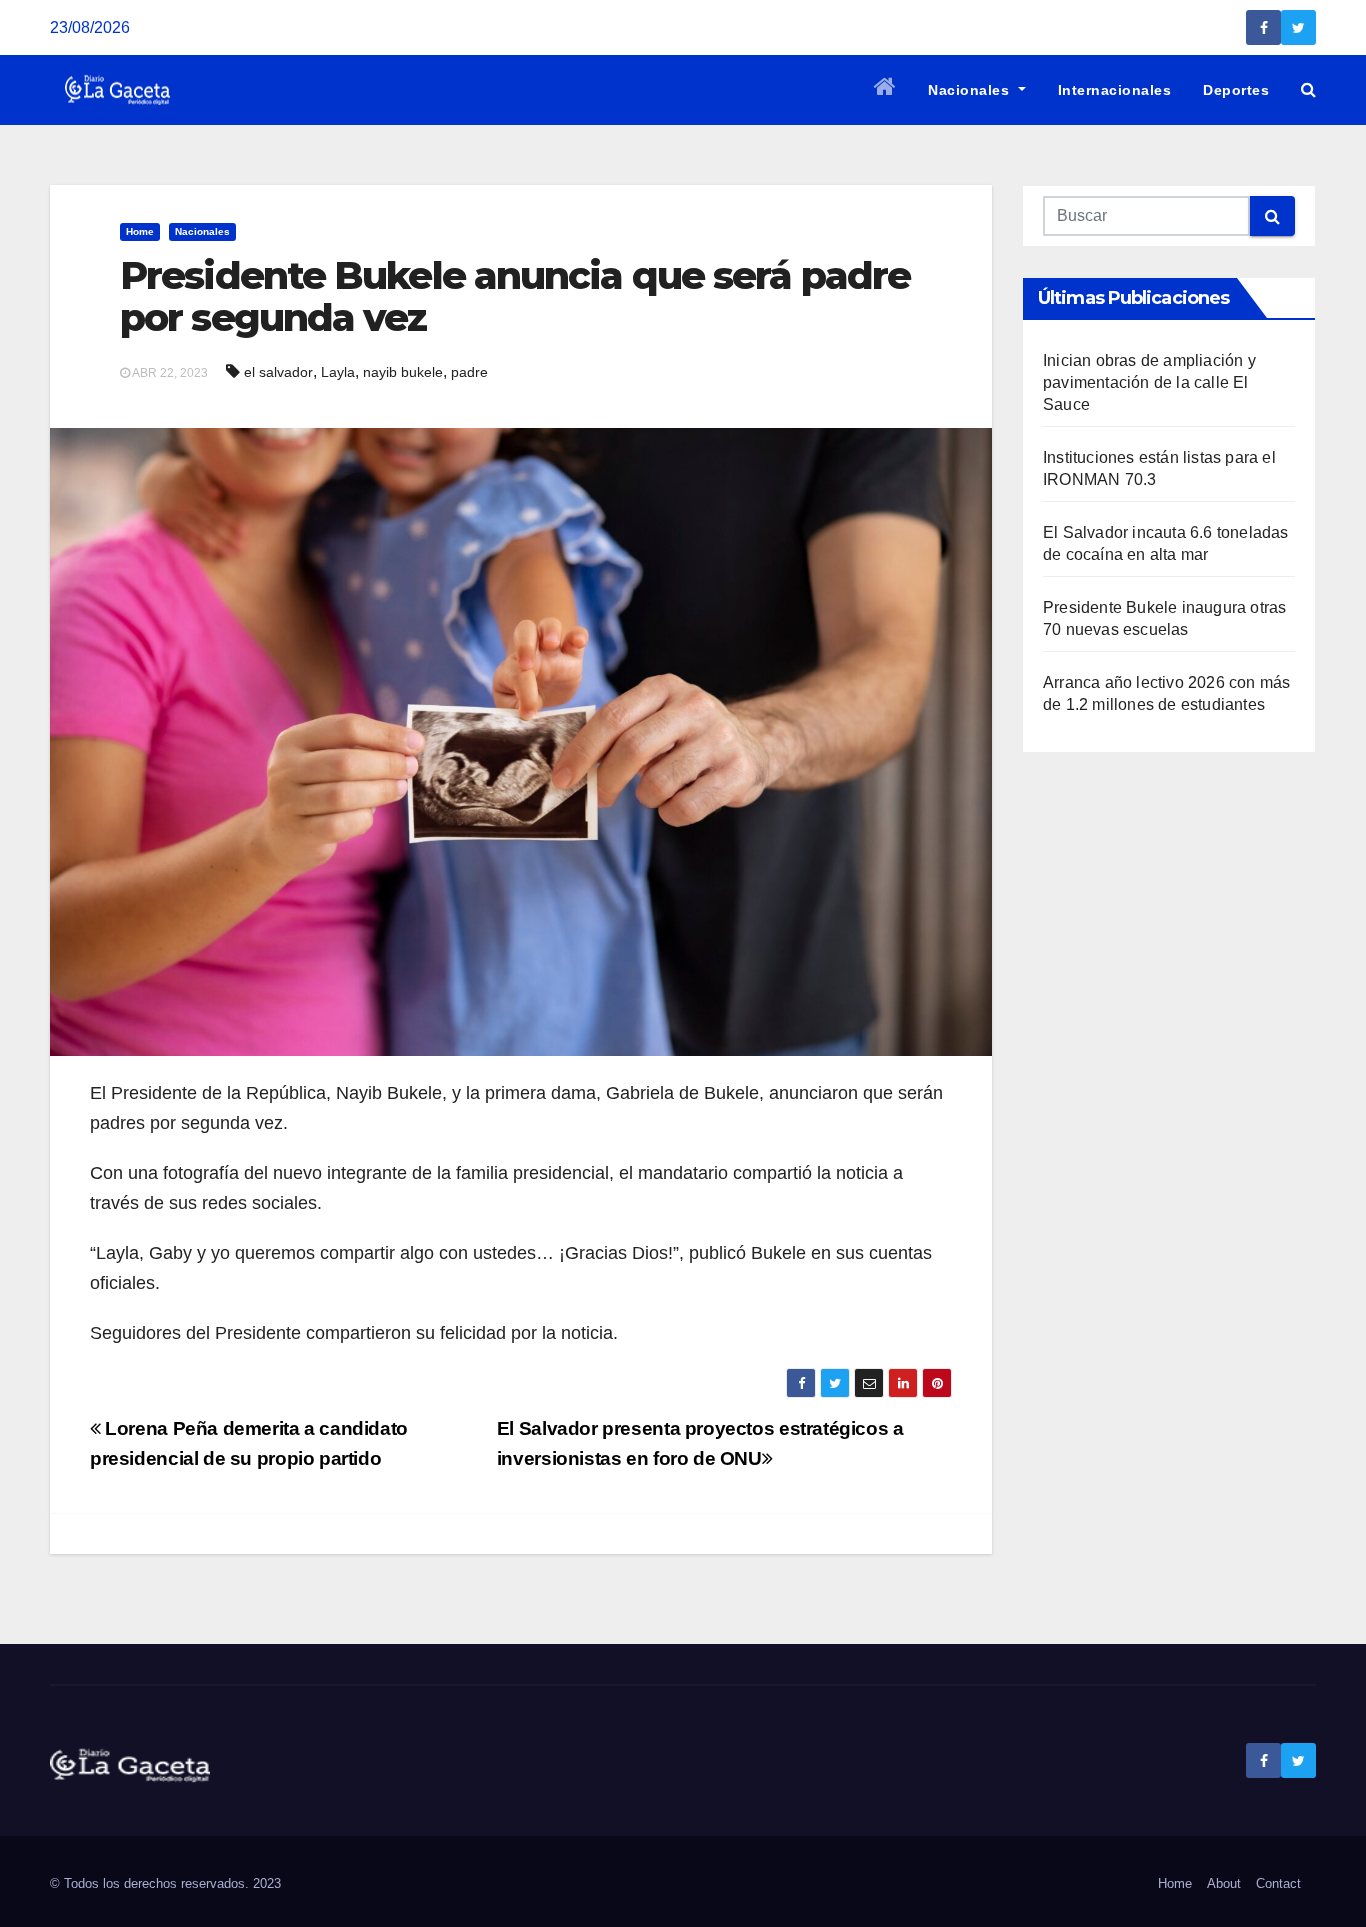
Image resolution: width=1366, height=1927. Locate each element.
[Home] (885, 90)
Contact (1278, 1883)
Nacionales (971, 90)
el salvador (278, 372)
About (1224, 1883)
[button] (1308, 89)
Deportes (1236, 90)
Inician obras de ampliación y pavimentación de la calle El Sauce (1149, 382)
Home (140, 231)
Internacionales (1115, 90)
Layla (338, 372)
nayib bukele (403, 372)
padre (469, 372)
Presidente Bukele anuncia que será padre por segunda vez (515, 296)
